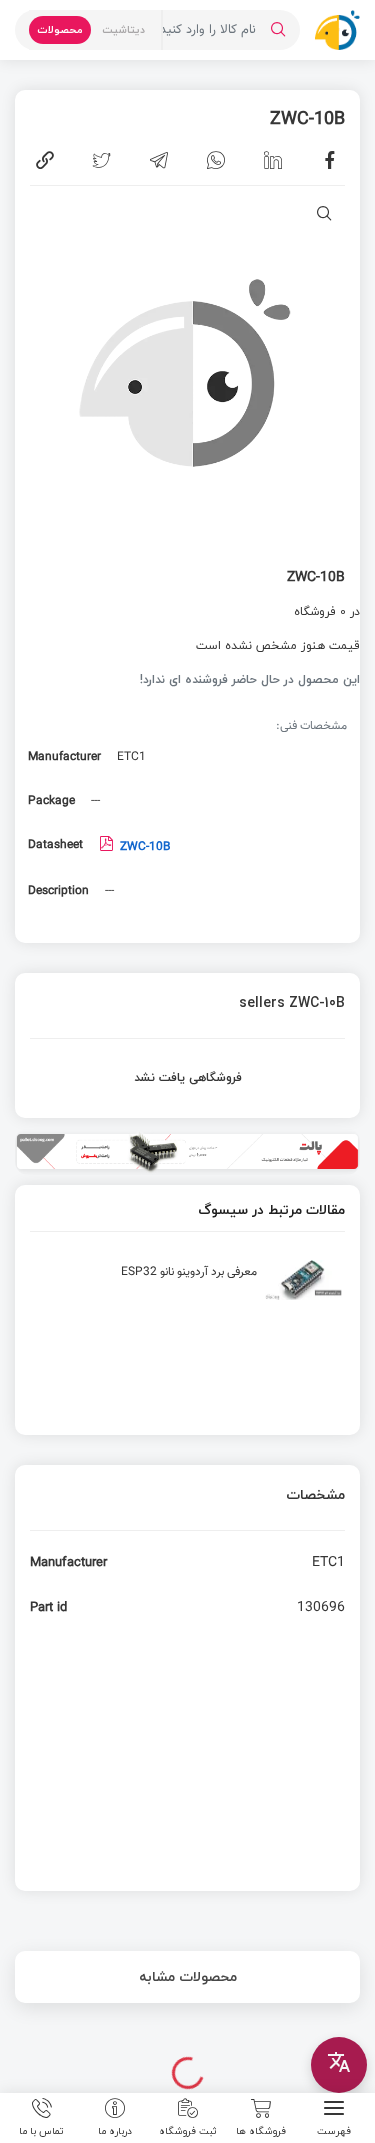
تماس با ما (41, 2130)
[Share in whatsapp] (216, 160)
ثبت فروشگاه (188, 2130)
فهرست (334, 2130)
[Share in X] (102, 160)
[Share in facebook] (330, 160)
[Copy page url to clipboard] (45, 160)
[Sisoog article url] (187, 1288)
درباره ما (115, 2130)
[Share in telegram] (159, 160)
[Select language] (339, 2065)
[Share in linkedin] (273, 160)
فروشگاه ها (261, 2130)
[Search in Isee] (278, 30)
